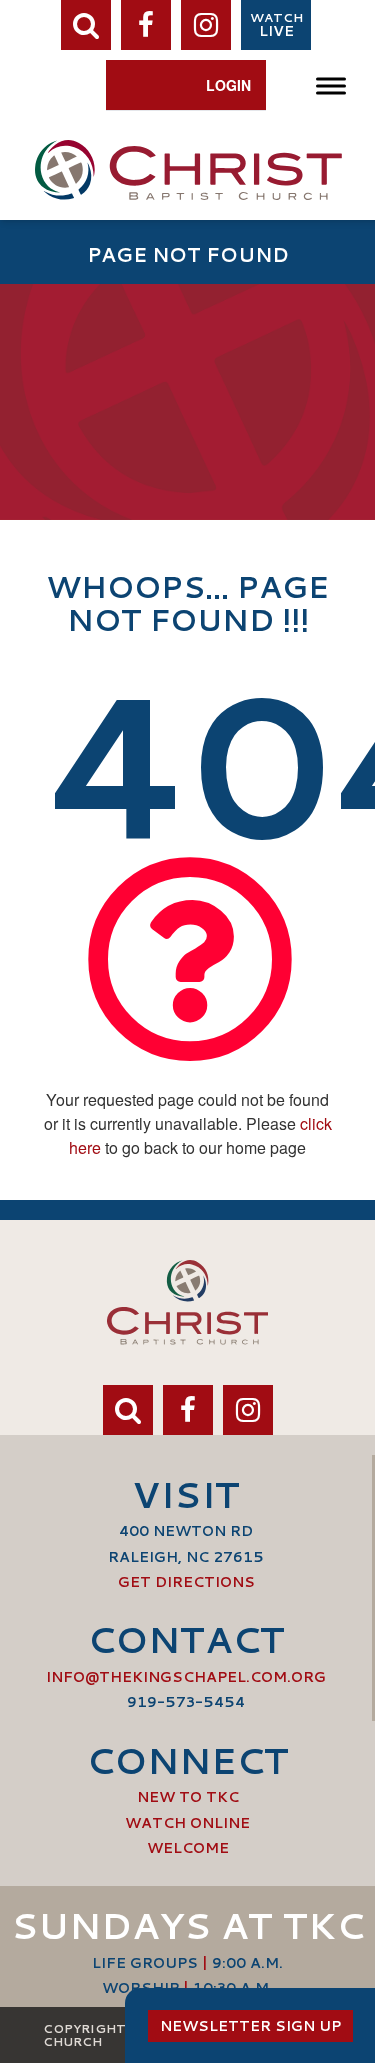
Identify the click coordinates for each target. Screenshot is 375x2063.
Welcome (188, 1848)
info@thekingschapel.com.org (186, 1677)
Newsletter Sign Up (250, 2026)
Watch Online (187, 1823)
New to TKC (188, 1797)
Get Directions (186, 1582)
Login (228, 85)
